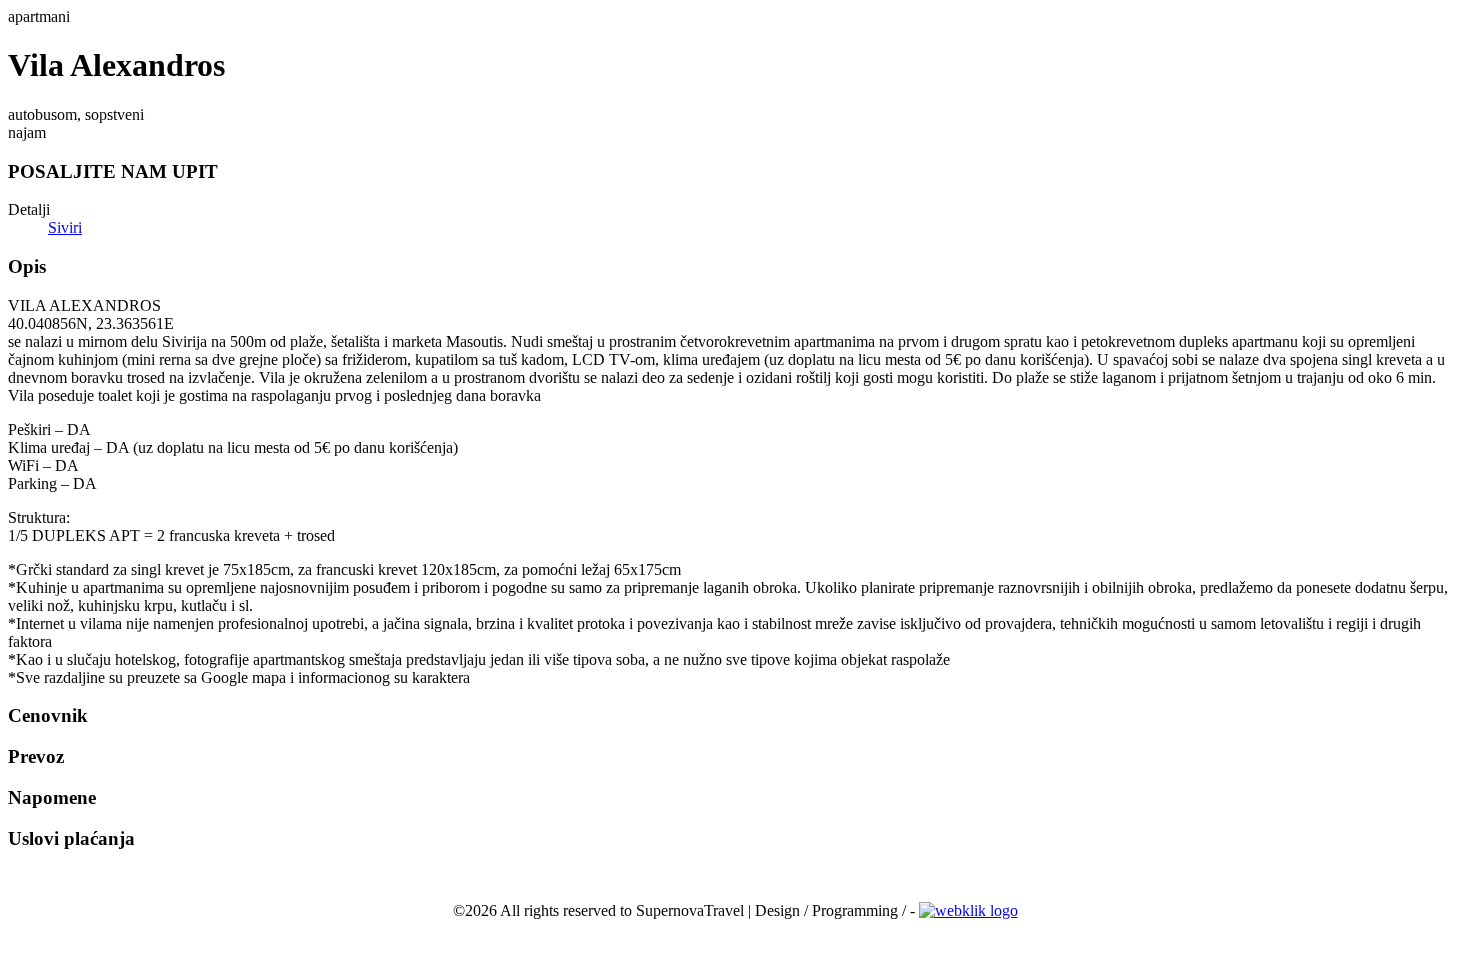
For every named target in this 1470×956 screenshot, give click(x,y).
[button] (735, 172)
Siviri (65, 227)
